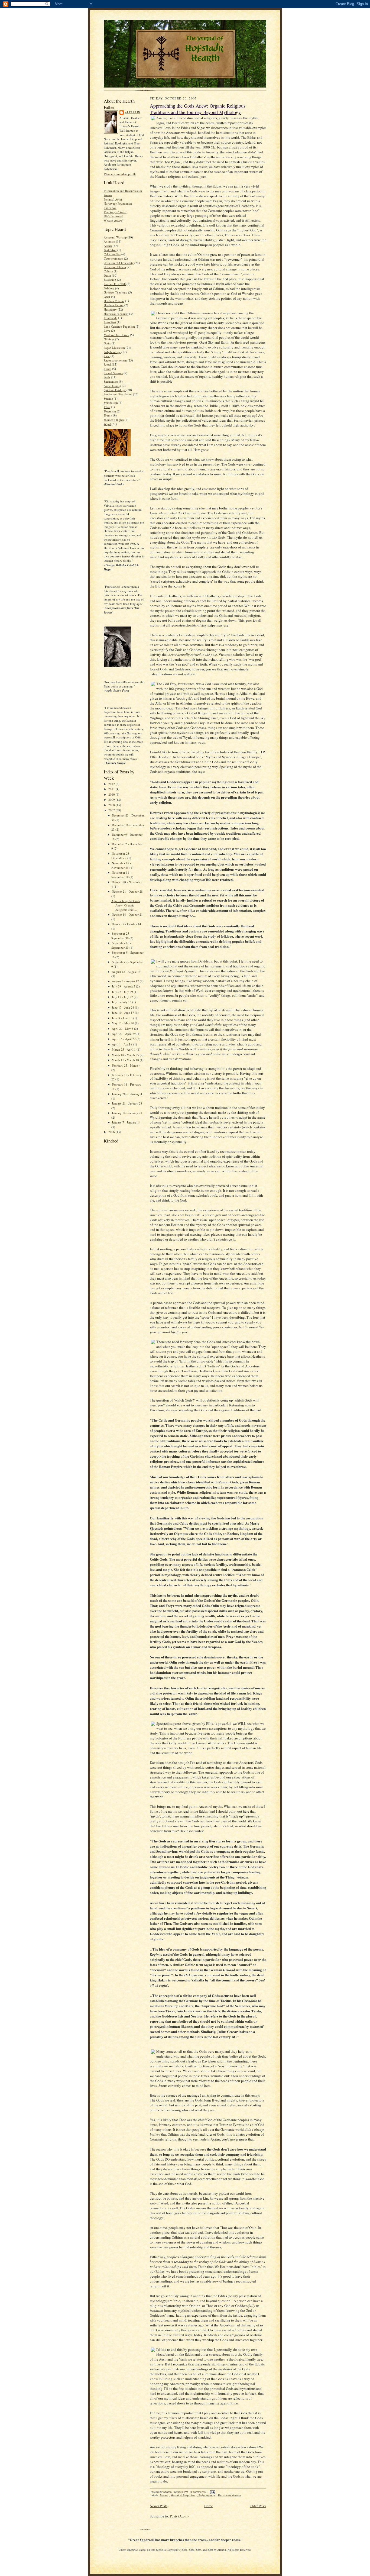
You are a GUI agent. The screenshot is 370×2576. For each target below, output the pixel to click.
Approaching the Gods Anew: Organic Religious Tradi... (126, 905)
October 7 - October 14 (126, 924)
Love (107, 330)
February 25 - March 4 (126, 1065)
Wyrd (107, 424)
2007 (112, 810)
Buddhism (110, 250)
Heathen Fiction (114, 305)
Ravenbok (110, 208)
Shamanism (111, 381)
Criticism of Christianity (119, 263)
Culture (108, 271)
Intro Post (110, 322)
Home (209, 2506)
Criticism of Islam (115, 267)
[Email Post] (212, 2492)
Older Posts (258, 2506)
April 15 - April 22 (124, 1039)
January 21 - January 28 (127, 1103)
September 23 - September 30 (121, 936)
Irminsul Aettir (113, 199)
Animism (109, 241)
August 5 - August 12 (126, 981)
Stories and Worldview (118, 394)
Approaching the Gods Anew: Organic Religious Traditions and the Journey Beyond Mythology (198, 109)
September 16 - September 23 (121, 945)
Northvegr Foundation (118, 203)
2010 (112, 794)
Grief (107, 297)
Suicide (108, 398)
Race (107, 356)
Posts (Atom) (179, 2516)
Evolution (110, 280)
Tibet (107, 407)
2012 (112, 784)
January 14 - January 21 (127, 1113)
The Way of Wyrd (115, 212)
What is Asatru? (114, 220)
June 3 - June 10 (123, 1018)
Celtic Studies (112, 254)
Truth (107, 415)
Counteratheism (113, 258)
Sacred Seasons (113, 373)
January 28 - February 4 (127, 1094)
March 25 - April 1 (124, 1049)
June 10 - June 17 (123, 1013)
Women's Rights (114, 420)
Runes (108, 369)
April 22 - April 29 (124, 1034)
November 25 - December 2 (121, 856)
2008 (112, 805)
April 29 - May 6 (123, 1029)
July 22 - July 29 (123, 992)
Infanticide (111, 318)
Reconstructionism (115, 360)
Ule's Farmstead (113, 216)
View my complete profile (120, 174)
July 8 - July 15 (122, 1002)
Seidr (107, 377)
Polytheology (112, 352)
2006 (112, 1132)
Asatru (108, 246)
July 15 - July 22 (123, 997)
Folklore (109, 288)
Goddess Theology (116, 292)
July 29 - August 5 (124, 986)
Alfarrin (133, 112)
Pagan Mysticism (114, 348)
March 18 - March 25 (126, 1055)
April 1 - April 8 (123, 1044)
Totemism (110, 411)
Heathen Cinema (114, 301)
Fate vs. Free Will (115, 284)
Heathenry (110, 309)
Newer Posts (159, 2506)
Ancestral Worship (115, 237)
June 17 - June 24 (123, 1007)
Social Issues (112, 386)
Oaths (107, 343)
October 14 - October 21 (127, 914)
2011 (112, 789)
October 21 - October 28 (127, 891)
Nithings (109, 339)
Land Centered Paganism (119, 326)
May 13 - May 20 (123, 1023)
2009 (112, 800)
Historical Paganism (116, 314)
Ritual (107, 364)
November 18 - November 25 (121, 865)
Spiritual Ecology (115, 390)
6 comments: (199, 2492)
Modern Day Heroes (116, 335)
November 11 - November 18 (121, 875)
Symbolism (111, 403)
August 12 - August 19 (126, 972)
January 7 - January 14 (126, 1122)
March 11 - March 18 (126, 1060)
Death (107, 275)
